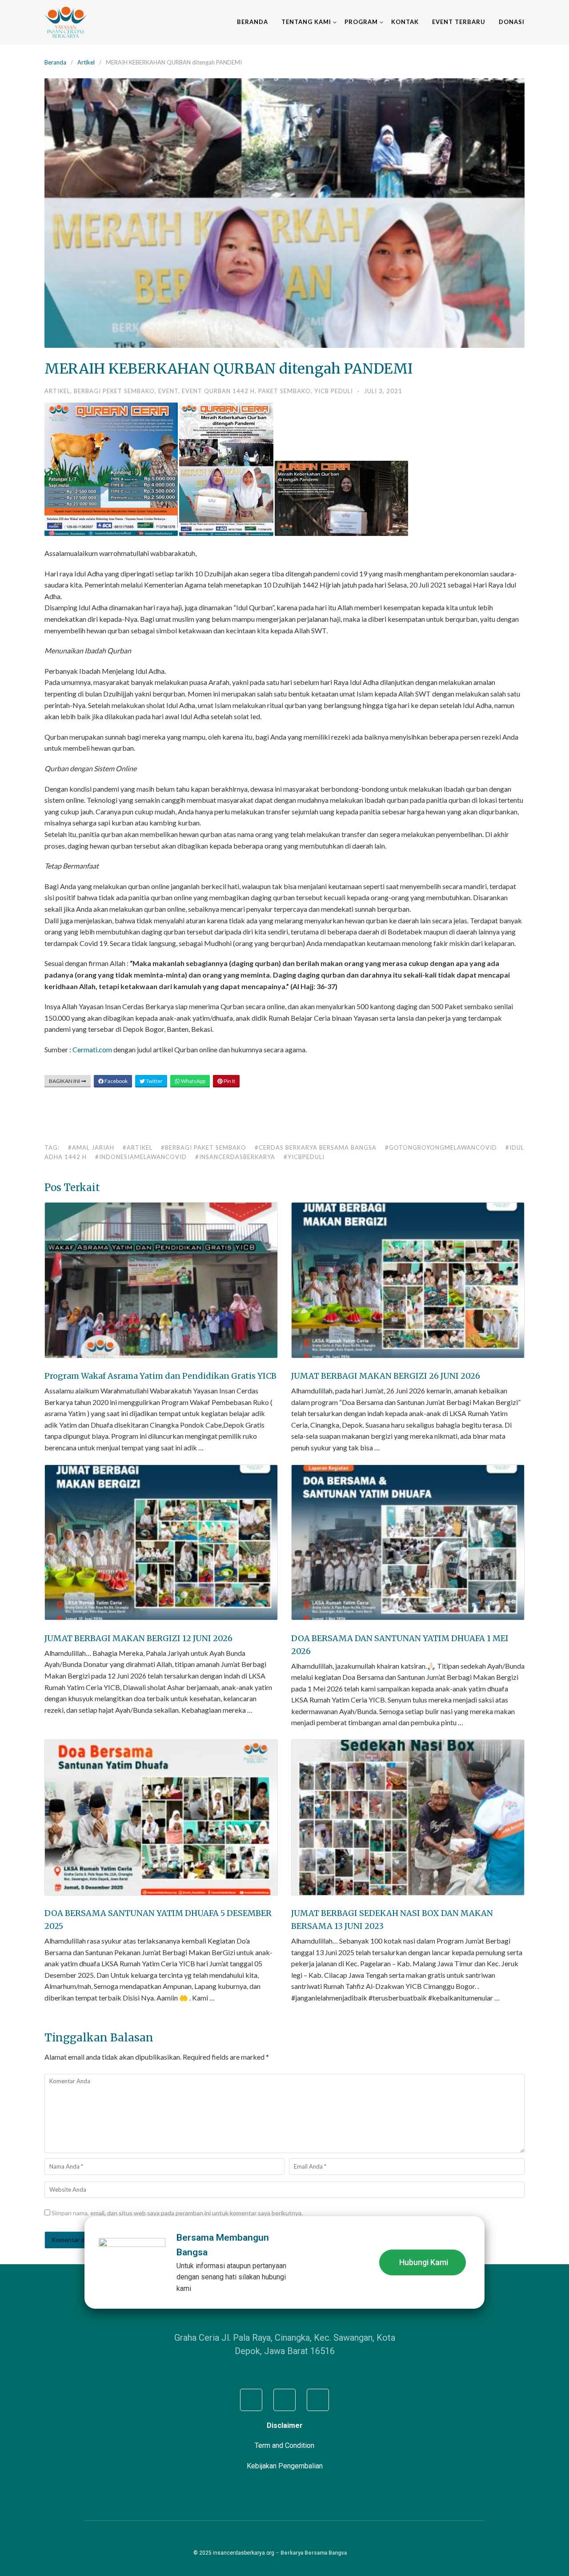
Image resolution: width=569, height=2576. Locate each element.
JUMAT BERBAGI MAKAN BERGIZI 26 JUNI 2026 (386, 1376)
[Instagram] (284, 2400)
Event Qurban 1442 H (218, 391)
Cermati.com (92, 1049)
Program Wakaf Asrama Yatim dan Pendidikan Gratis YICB (160, 1376)
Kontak (405, 22)
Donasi (512, 22)
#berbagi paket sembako (204, 1147)
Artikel (86, 62)
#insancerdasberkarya (235, 1157)
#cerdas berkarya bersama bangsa (316, 1147)
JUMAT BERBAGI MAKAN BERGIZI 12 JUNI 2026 (138, 1638)
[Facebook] (251, 2400)
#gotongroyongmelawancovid (441, 1147)
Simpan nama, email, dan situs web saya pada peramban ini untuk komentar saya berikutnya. (177, 2213)
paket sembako (284, 391)
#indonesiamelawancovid (141, 1157)
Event (168, 391)
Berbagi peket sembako (114, 391)
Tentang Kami (306, 22)
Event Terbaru (459, 22)
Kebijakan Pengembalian (285, 2466)
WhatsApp (193, 1081)
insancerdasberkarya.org (244, 2553)
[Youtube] (318, 2400)
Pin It (229, 1081)
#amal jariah (91, 1147)
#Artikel (138, 1147)
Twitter (154, 1081)
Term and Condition (284, 2445)
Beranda (252, 22)
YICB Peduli (334, 391)
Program (361, 22)
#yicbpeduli (304, 1157)
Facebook (116, 1081)
